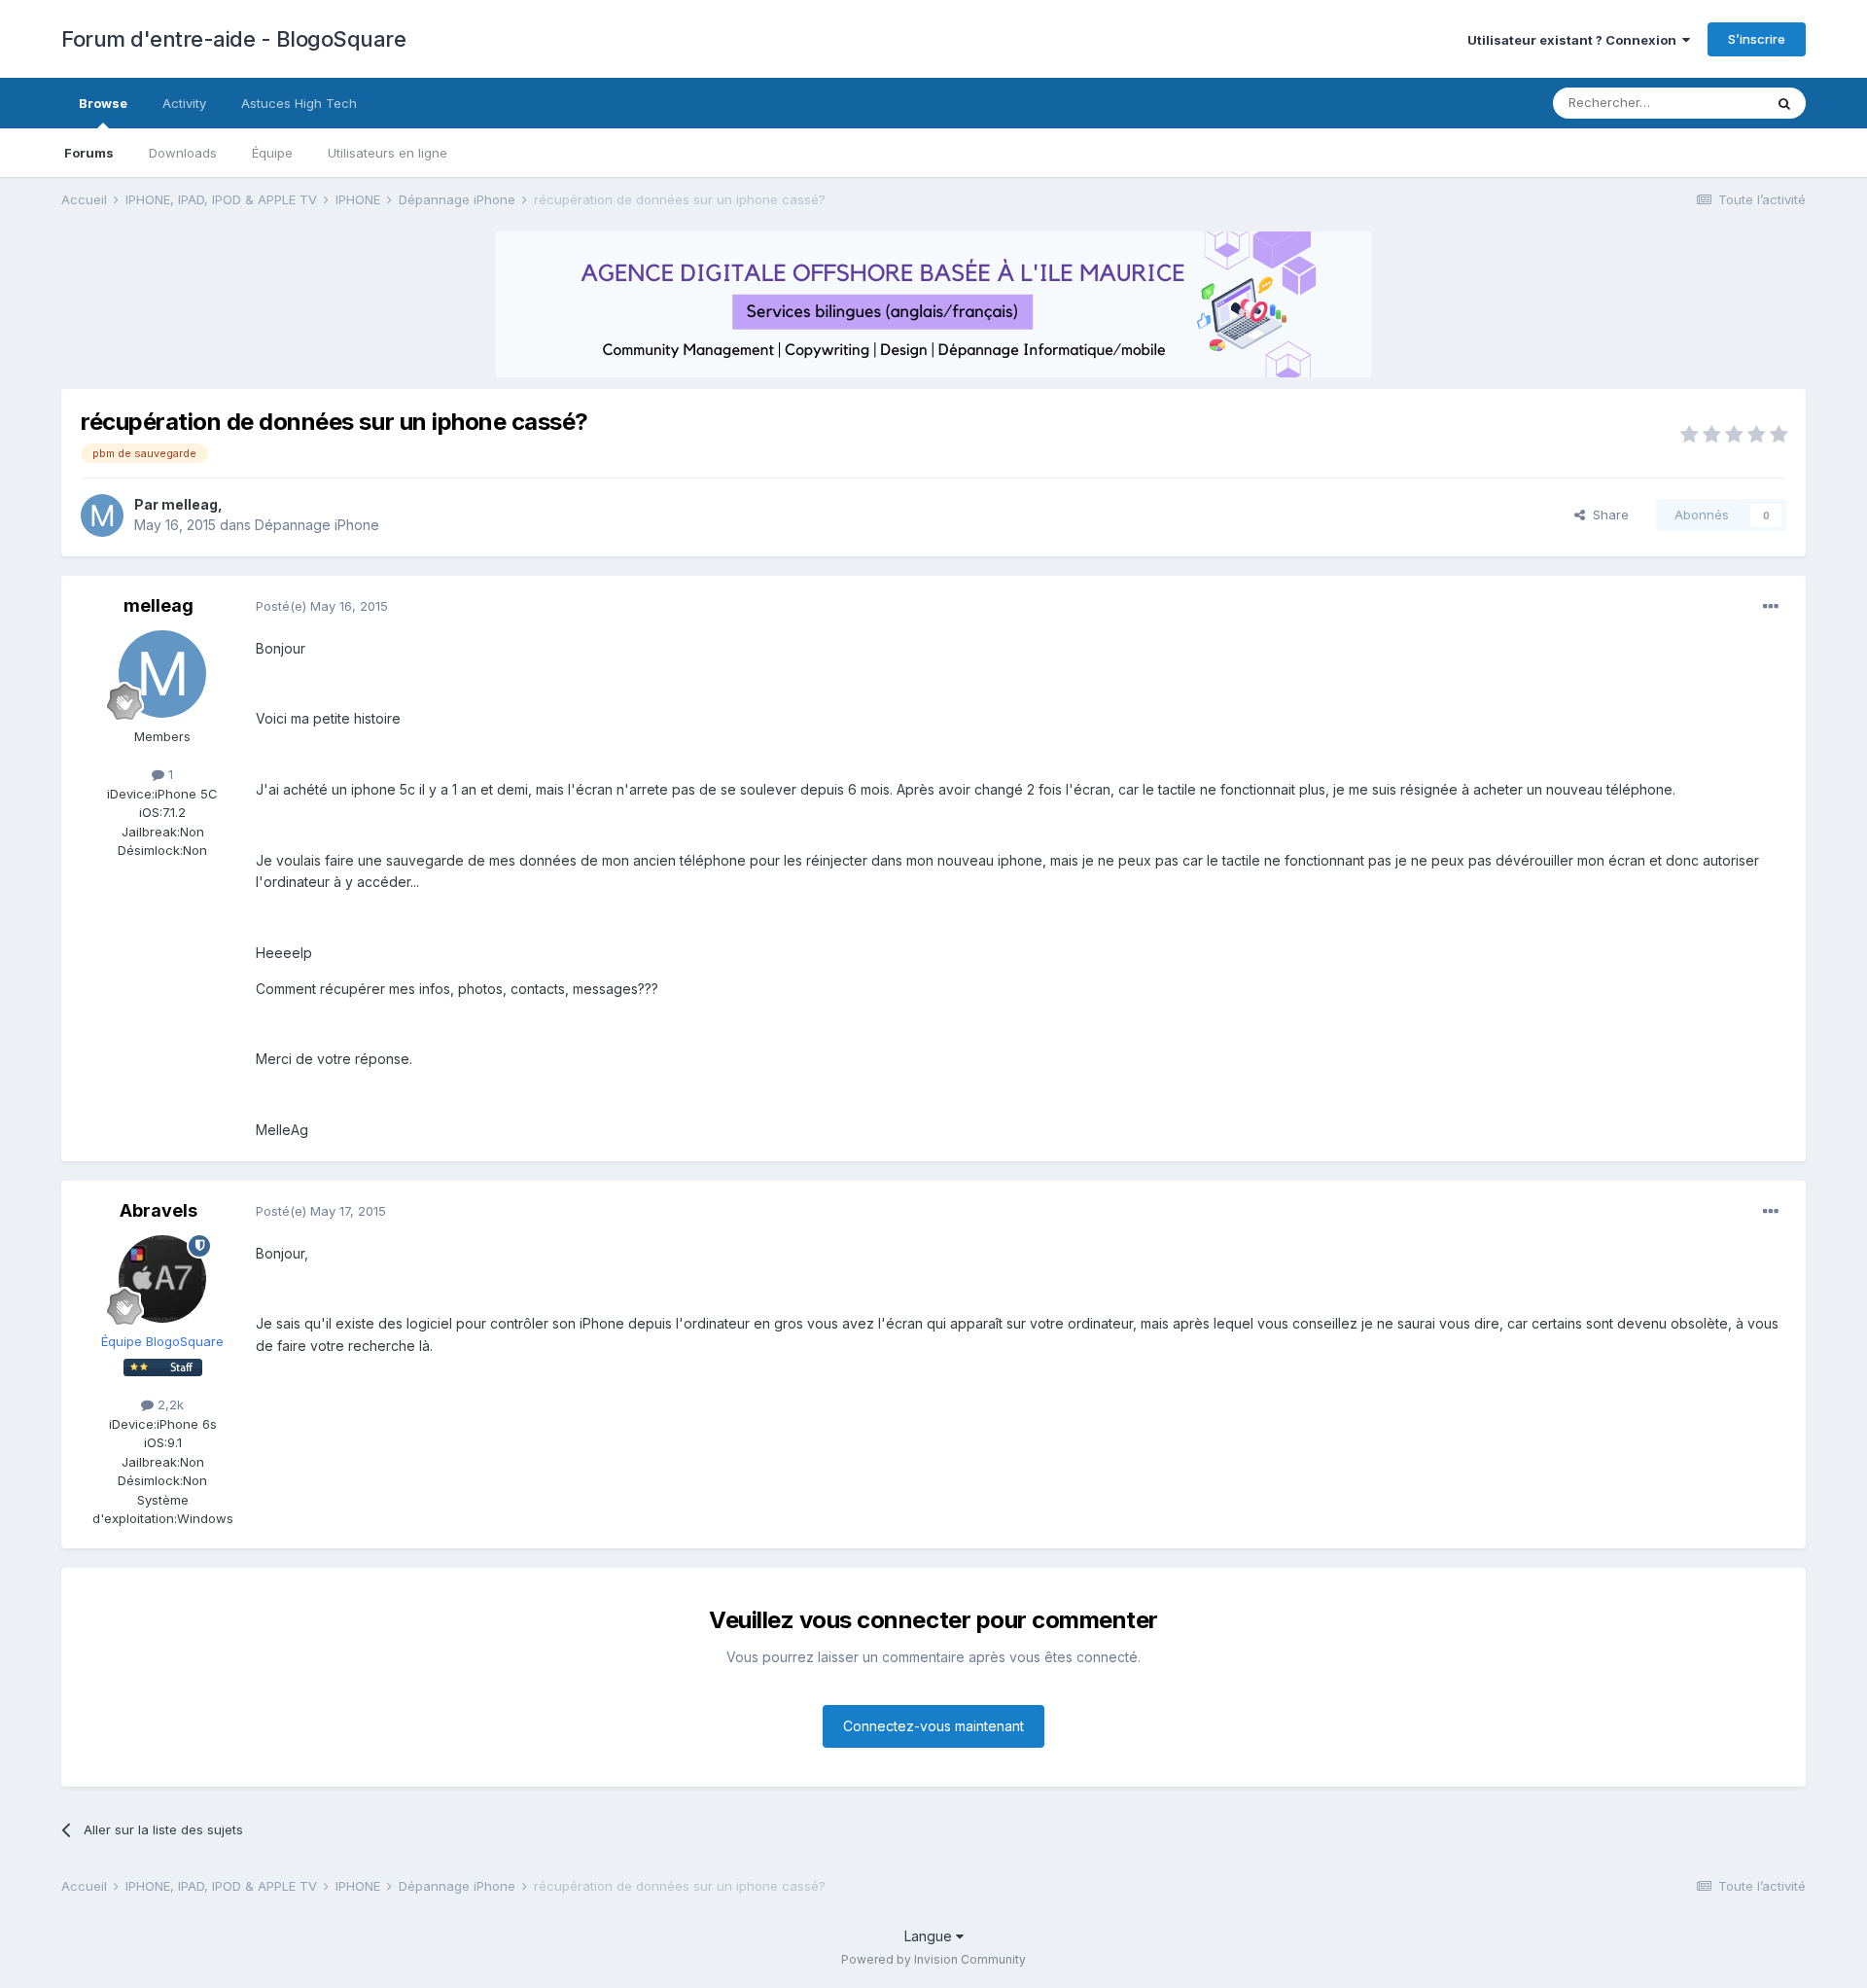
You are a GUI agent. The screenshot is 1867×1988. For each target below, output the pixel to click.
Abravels (159, 1210)
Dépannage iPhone (317, 525)
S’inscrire (1757, 39)
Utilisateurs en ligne (387, 153)
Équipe (272, 153)
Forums (89, 153)
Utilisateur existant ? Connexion (1575, 40)
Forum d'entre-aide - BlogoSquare (233, 39)
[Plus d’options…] (1771, 607)
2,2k (169, 1404)
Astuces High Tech (299, 103)
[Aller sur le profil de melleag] (102, 515)
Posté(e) (322, 606)
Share (1607, 515)
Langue (930, 1936)
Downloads (183, 153)
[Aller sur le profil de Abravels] (162, 1279)
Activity (184, 103)
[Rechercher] (1784, 103)
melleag (190, 504)
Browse (103, 103)
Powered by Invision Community (933, 1959)
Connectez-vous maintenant (933, 1726)
